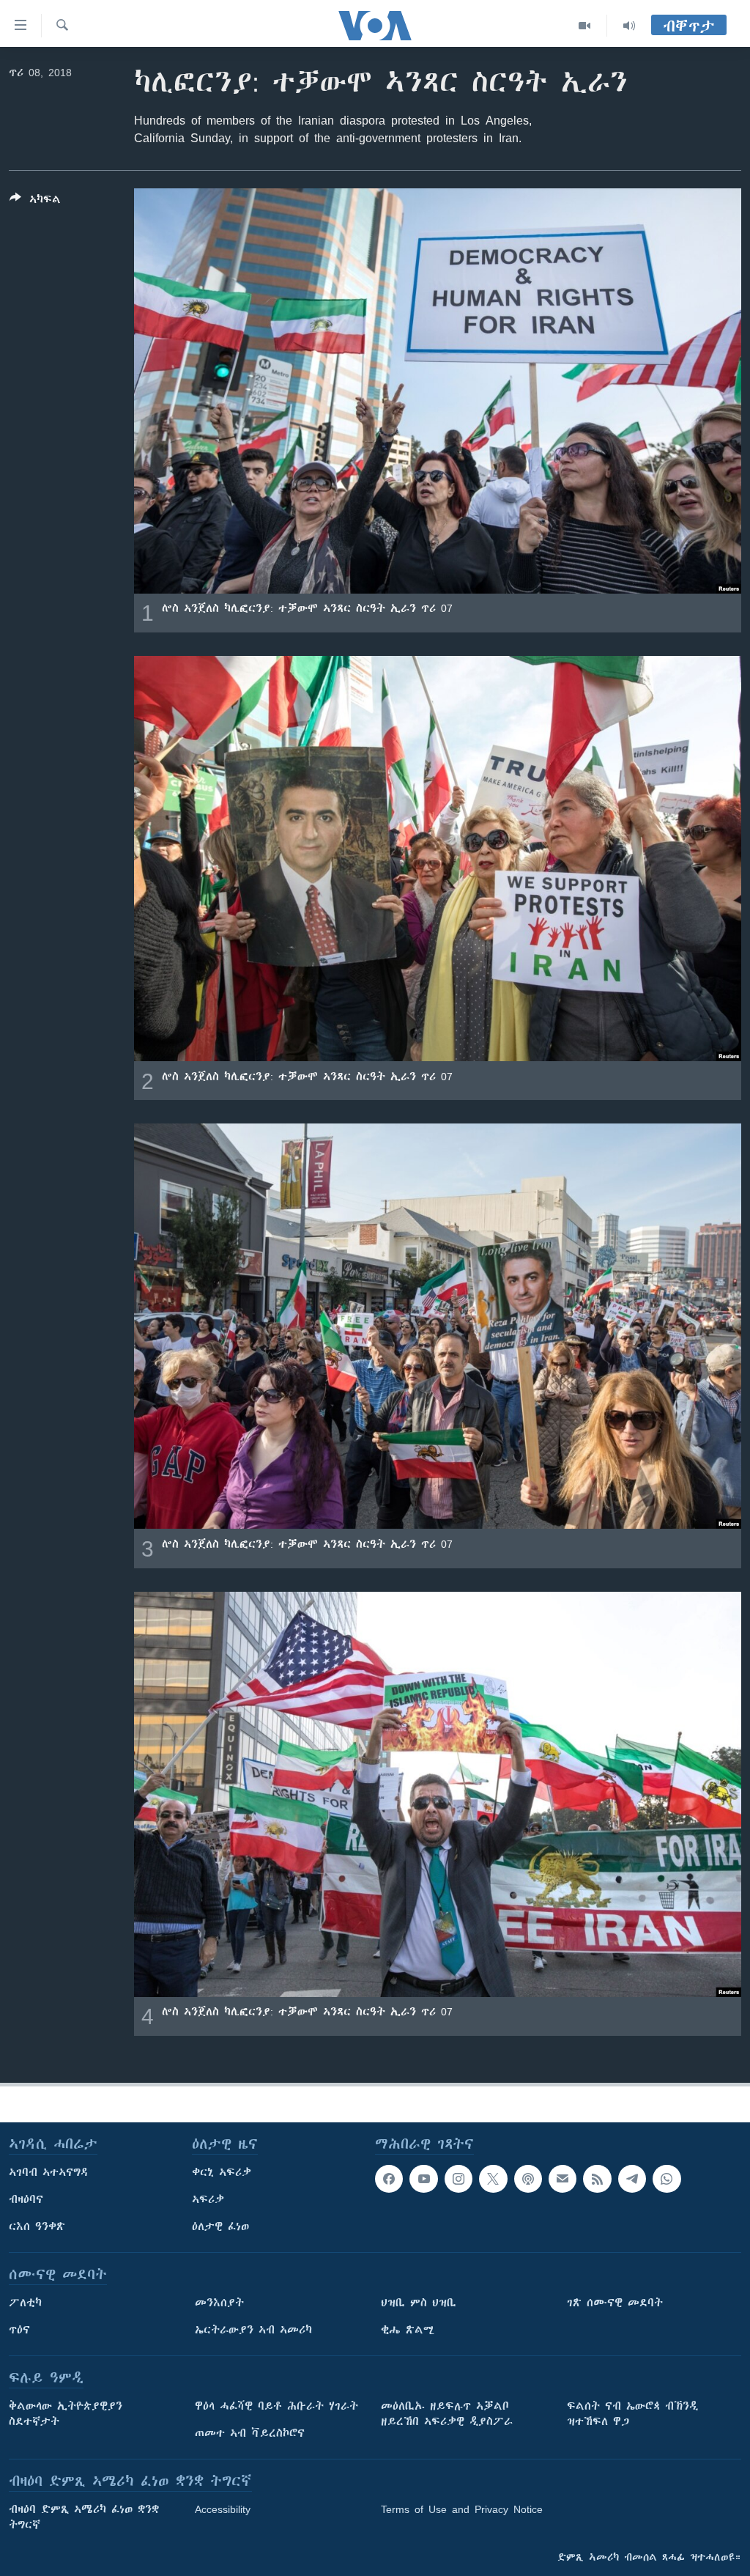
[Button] (35, 202)
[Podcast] (528, 2179)
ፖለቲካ (25, 2303)
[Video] (585, 26)
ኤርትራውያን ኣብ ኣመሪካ (253, 2330)
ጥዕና (19, 2330)
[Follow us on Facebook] (389, 2179)
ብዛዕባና (26, 2199)
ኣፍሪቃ (208, 2199)
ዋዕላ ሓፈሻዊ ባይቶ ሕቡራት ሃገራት (276, 2406)
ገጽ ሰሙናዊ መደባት (615, 2303)
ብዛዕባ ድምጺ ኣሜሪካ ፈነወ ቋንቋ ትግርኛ (84, 2517)
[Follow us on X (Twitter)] (493, 2179)
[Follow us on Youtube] (423, 2179)
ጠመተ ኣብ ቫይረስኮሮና (250, 2433)
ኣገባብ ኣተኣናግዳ (49, 2172)
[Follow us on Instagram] (458, 2179)
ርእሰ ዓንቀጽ (37, 2226)
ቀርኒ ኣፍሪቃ (222, 2172)
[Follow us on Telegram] (632, 2179)
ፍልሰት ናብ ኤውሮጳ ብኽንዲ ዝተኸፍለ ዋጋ (632, 2414)
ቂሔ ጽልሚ (408, 2330)
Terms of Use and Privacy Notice (462, 2509)
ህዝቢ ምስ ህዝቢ (419, 2303)
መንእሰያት (219, 2303)
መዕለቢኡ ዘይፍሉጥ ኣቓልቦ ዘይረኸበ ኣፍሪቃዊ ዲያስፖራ (447, 2414)
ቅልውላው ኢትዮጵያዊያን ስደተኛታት (66, 2414)
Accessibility (223, 2509)
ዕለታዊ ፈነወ (220, 2226)
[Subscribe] (562, 2179)
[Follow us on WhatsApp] (667, 2179)
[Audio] (629, 26)
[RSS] (597, 2179)
